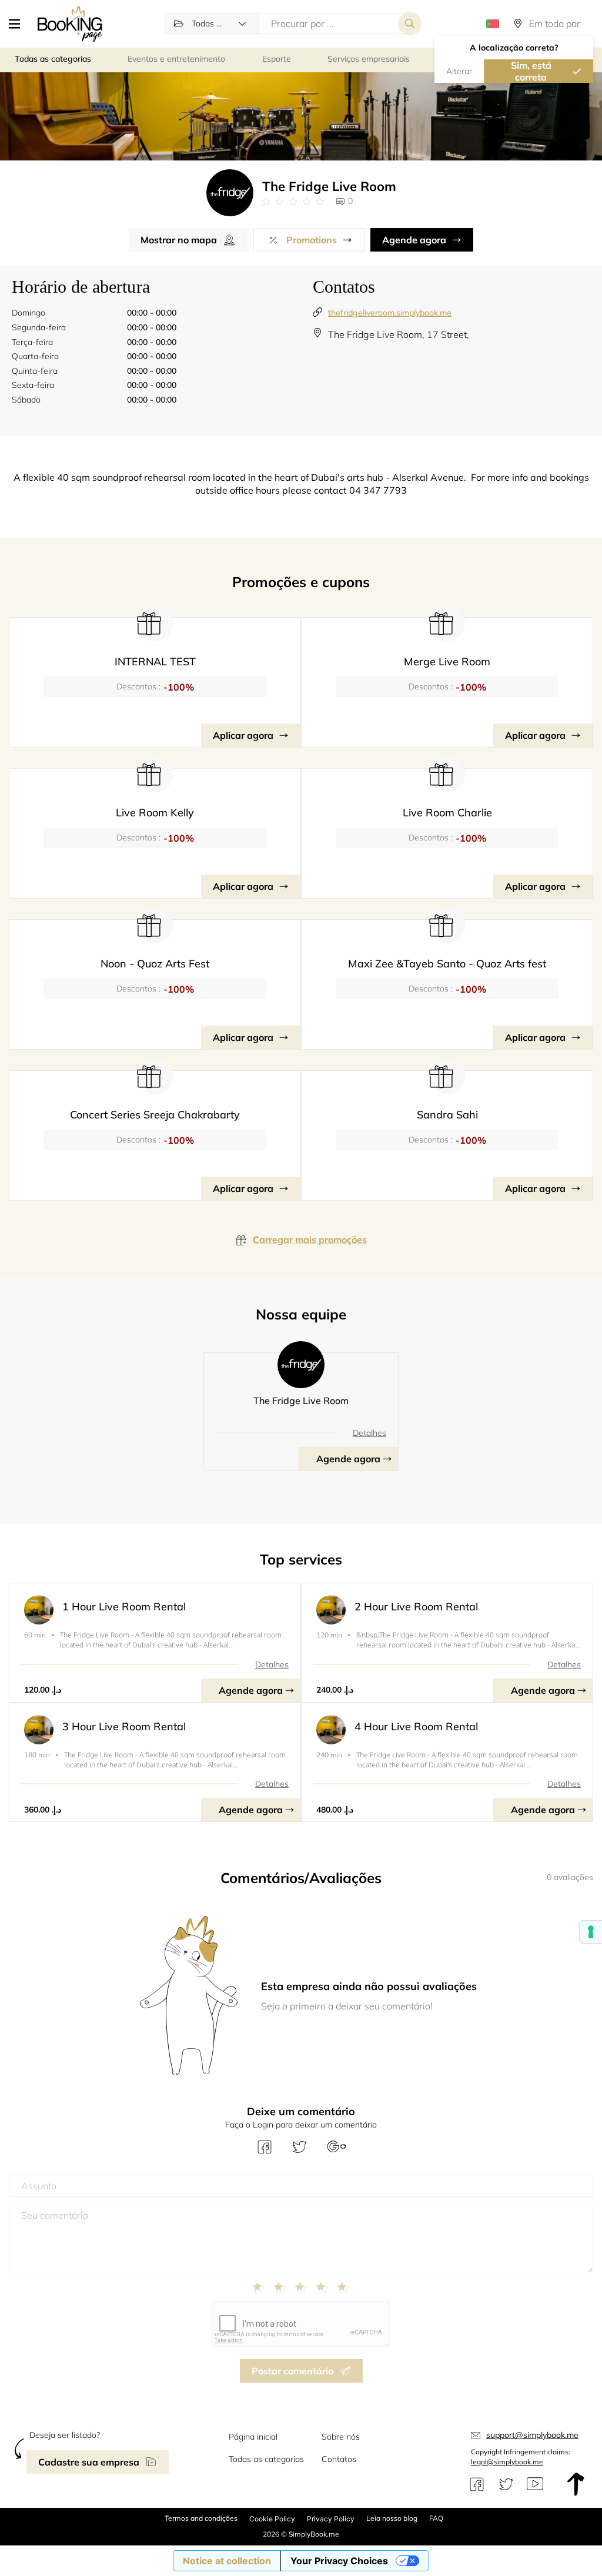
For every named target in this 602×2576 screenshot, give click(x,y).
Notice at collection (227, 2561)
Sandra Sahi (447, 1115)
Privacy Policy (331, 2519)
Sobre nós (341, 2437)
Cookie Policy (272, 2519)
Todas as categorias (266, 2459)
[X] (506, 2484)
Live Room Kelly (155, 813)
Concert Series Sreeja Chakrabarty (155, 1115)
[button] (19, 24)
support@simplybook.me (532, 2435)
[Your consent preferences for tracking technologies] (591, 1932)
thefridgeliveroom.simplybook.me (390, 313)
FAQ (436, 2518)
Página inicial (253, 2437)
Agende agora (414, 240)
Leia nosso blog (392, 2518)
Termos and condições (201, 2518)
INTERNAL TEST (155, 661)
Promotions (312, 240)
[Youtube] (535, 2484)
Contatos (339, 2459)
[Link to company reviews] (293, 202)
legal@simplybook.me (507, 2462)
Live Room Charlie (447, 813)
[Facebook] (477, 2484)
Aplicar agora (243, 735)
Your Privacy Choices (339, 2561)
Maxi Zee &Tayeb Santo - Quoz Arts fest (447, 964)
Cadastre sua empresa (89, 2462)
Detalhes (369, 1433)
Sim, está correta (531, 71)
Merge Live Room (447, 661)
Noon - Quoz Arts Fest (155, 964)
